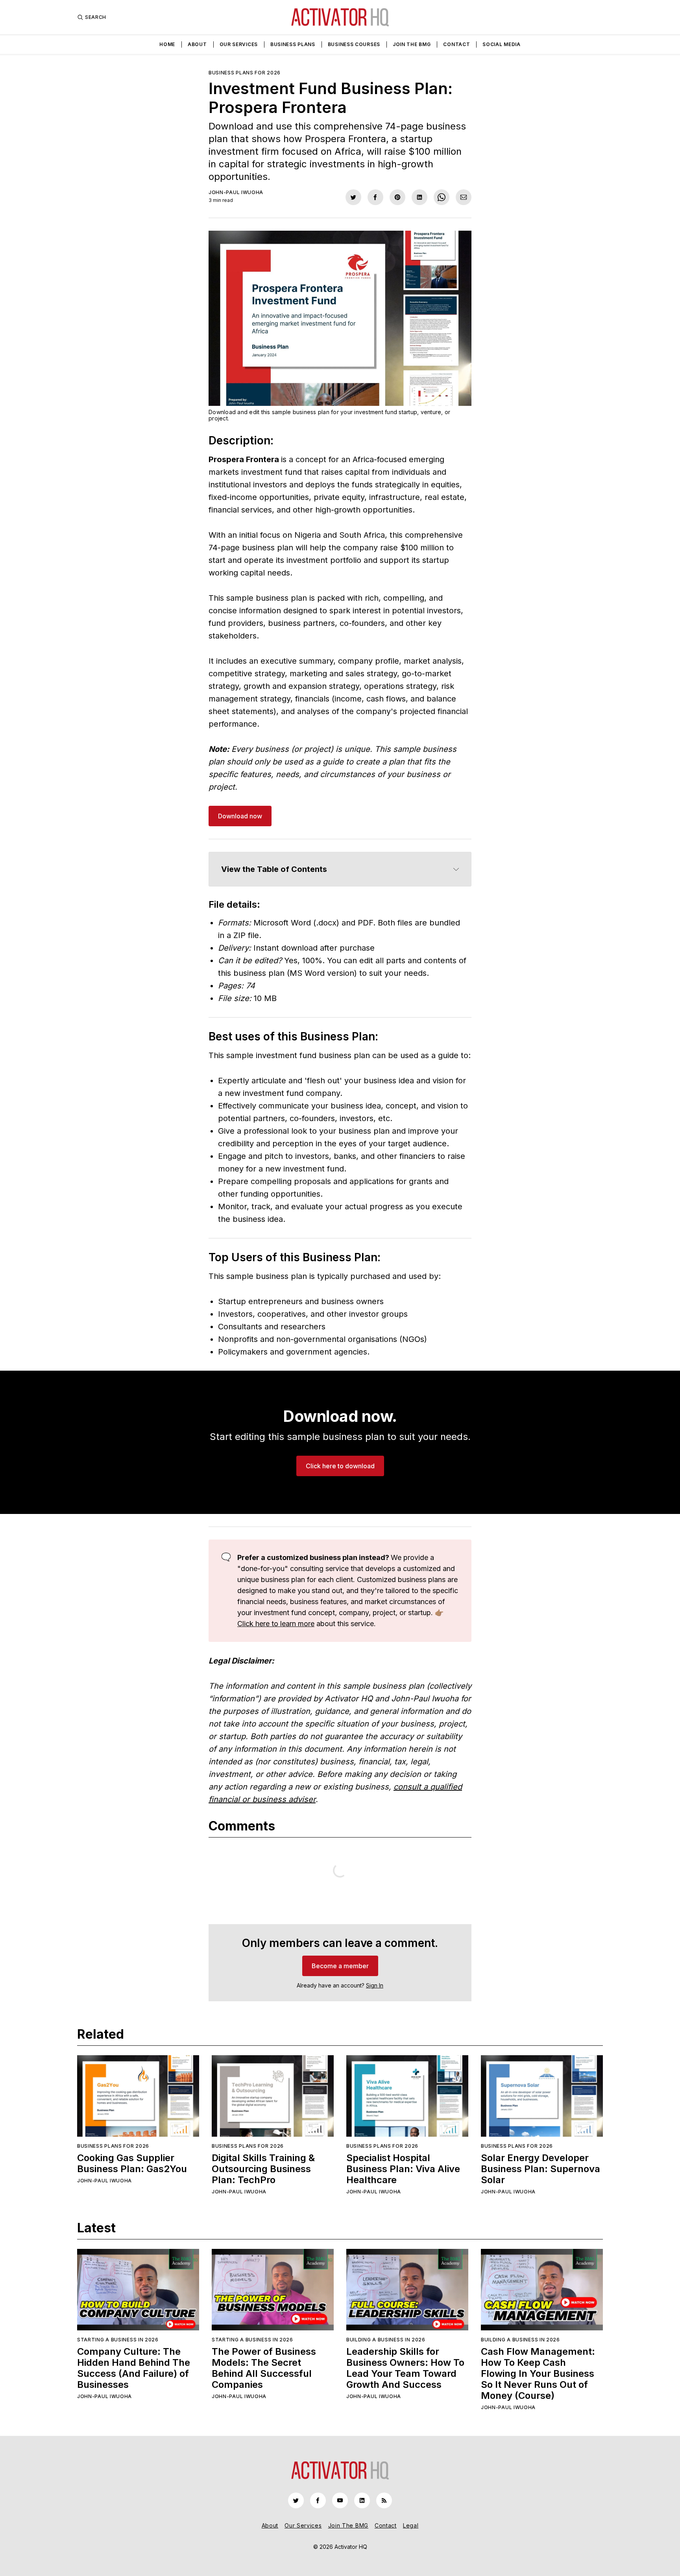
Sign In (375, 1985)
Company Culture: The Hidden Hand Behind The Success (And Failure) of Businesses (134, 2368)
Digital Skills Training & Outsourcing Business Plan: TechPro (263, 2169)
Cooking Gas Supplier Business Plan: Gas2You (132, 2163)
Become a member (340, 1966)
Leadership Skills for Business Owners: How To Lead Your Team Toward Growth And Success (405, 2368)
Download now (240, 816)
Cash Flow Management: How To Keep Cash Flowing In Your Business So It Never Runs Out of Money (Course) (538, 2373)
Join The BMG (412, 44)
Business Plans (293, 44)
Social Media (501, 44)
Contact (456, 44)
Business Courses (354, 44)
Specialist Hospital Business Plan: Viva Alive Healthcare (403, 2169)
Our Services (239, 44)
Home (167, 44)
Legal (411, 2525)
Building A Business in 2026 (386, 2340)
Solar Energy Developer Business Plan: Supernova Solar (540, 2169)
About (197, 44)
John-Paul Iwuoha (236, 192)
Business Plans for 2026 (245, 73)
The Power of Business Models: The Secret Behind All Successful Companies (264, 2368)
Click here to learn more (276, 1624)
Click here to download (340, 1466)
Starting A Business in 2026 (118, 2340)
